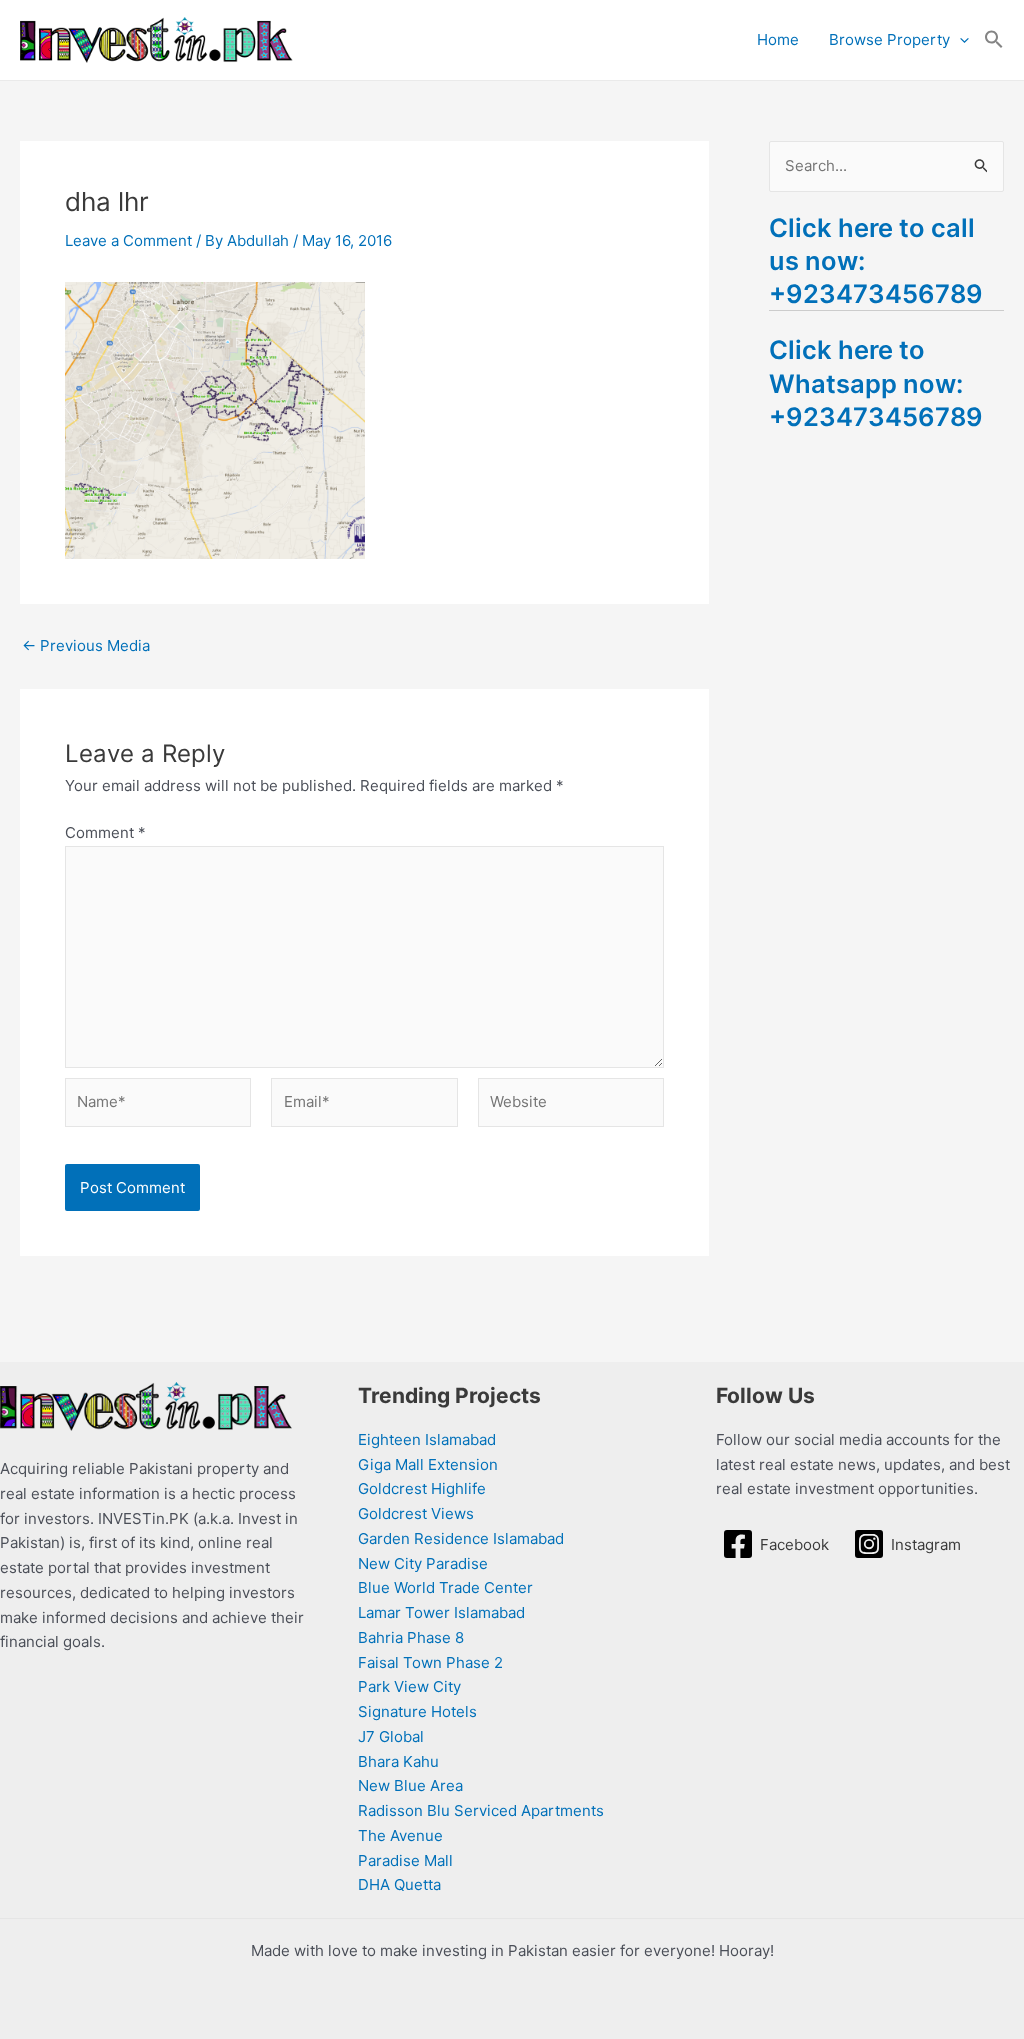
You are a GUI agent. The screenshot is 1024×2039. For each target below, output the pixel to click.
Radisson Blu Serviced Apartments (481, 1810)
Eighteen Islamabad (427, 1439)
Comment (105, 832)
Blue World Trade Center (445, 1587)
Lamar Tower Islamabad (441, 1612)
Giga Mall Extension (428, 1464)
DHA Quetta (399, 1884)
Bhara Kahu (398, 1761)
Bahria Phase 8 (411, 1637)
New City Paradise (423, 1563)
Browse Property (889, 39)
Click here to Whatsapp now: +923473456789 (876, 382)
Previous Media (86, 645)
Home (778, 39)
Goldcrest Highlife (422, 1488)
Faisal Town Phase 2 (430, 1662)
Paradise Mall (405, 1860)
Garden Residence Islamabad (461, 1538)
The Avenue (400, 1835)
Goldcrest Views (416, 1513)
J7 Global (391, 1736)
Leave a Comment (128, 240)
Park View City (409, 1686)
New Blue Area (410, 1785)
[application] (959, 40)
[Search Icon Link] (994, 40)
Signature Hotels (417, 1711)
